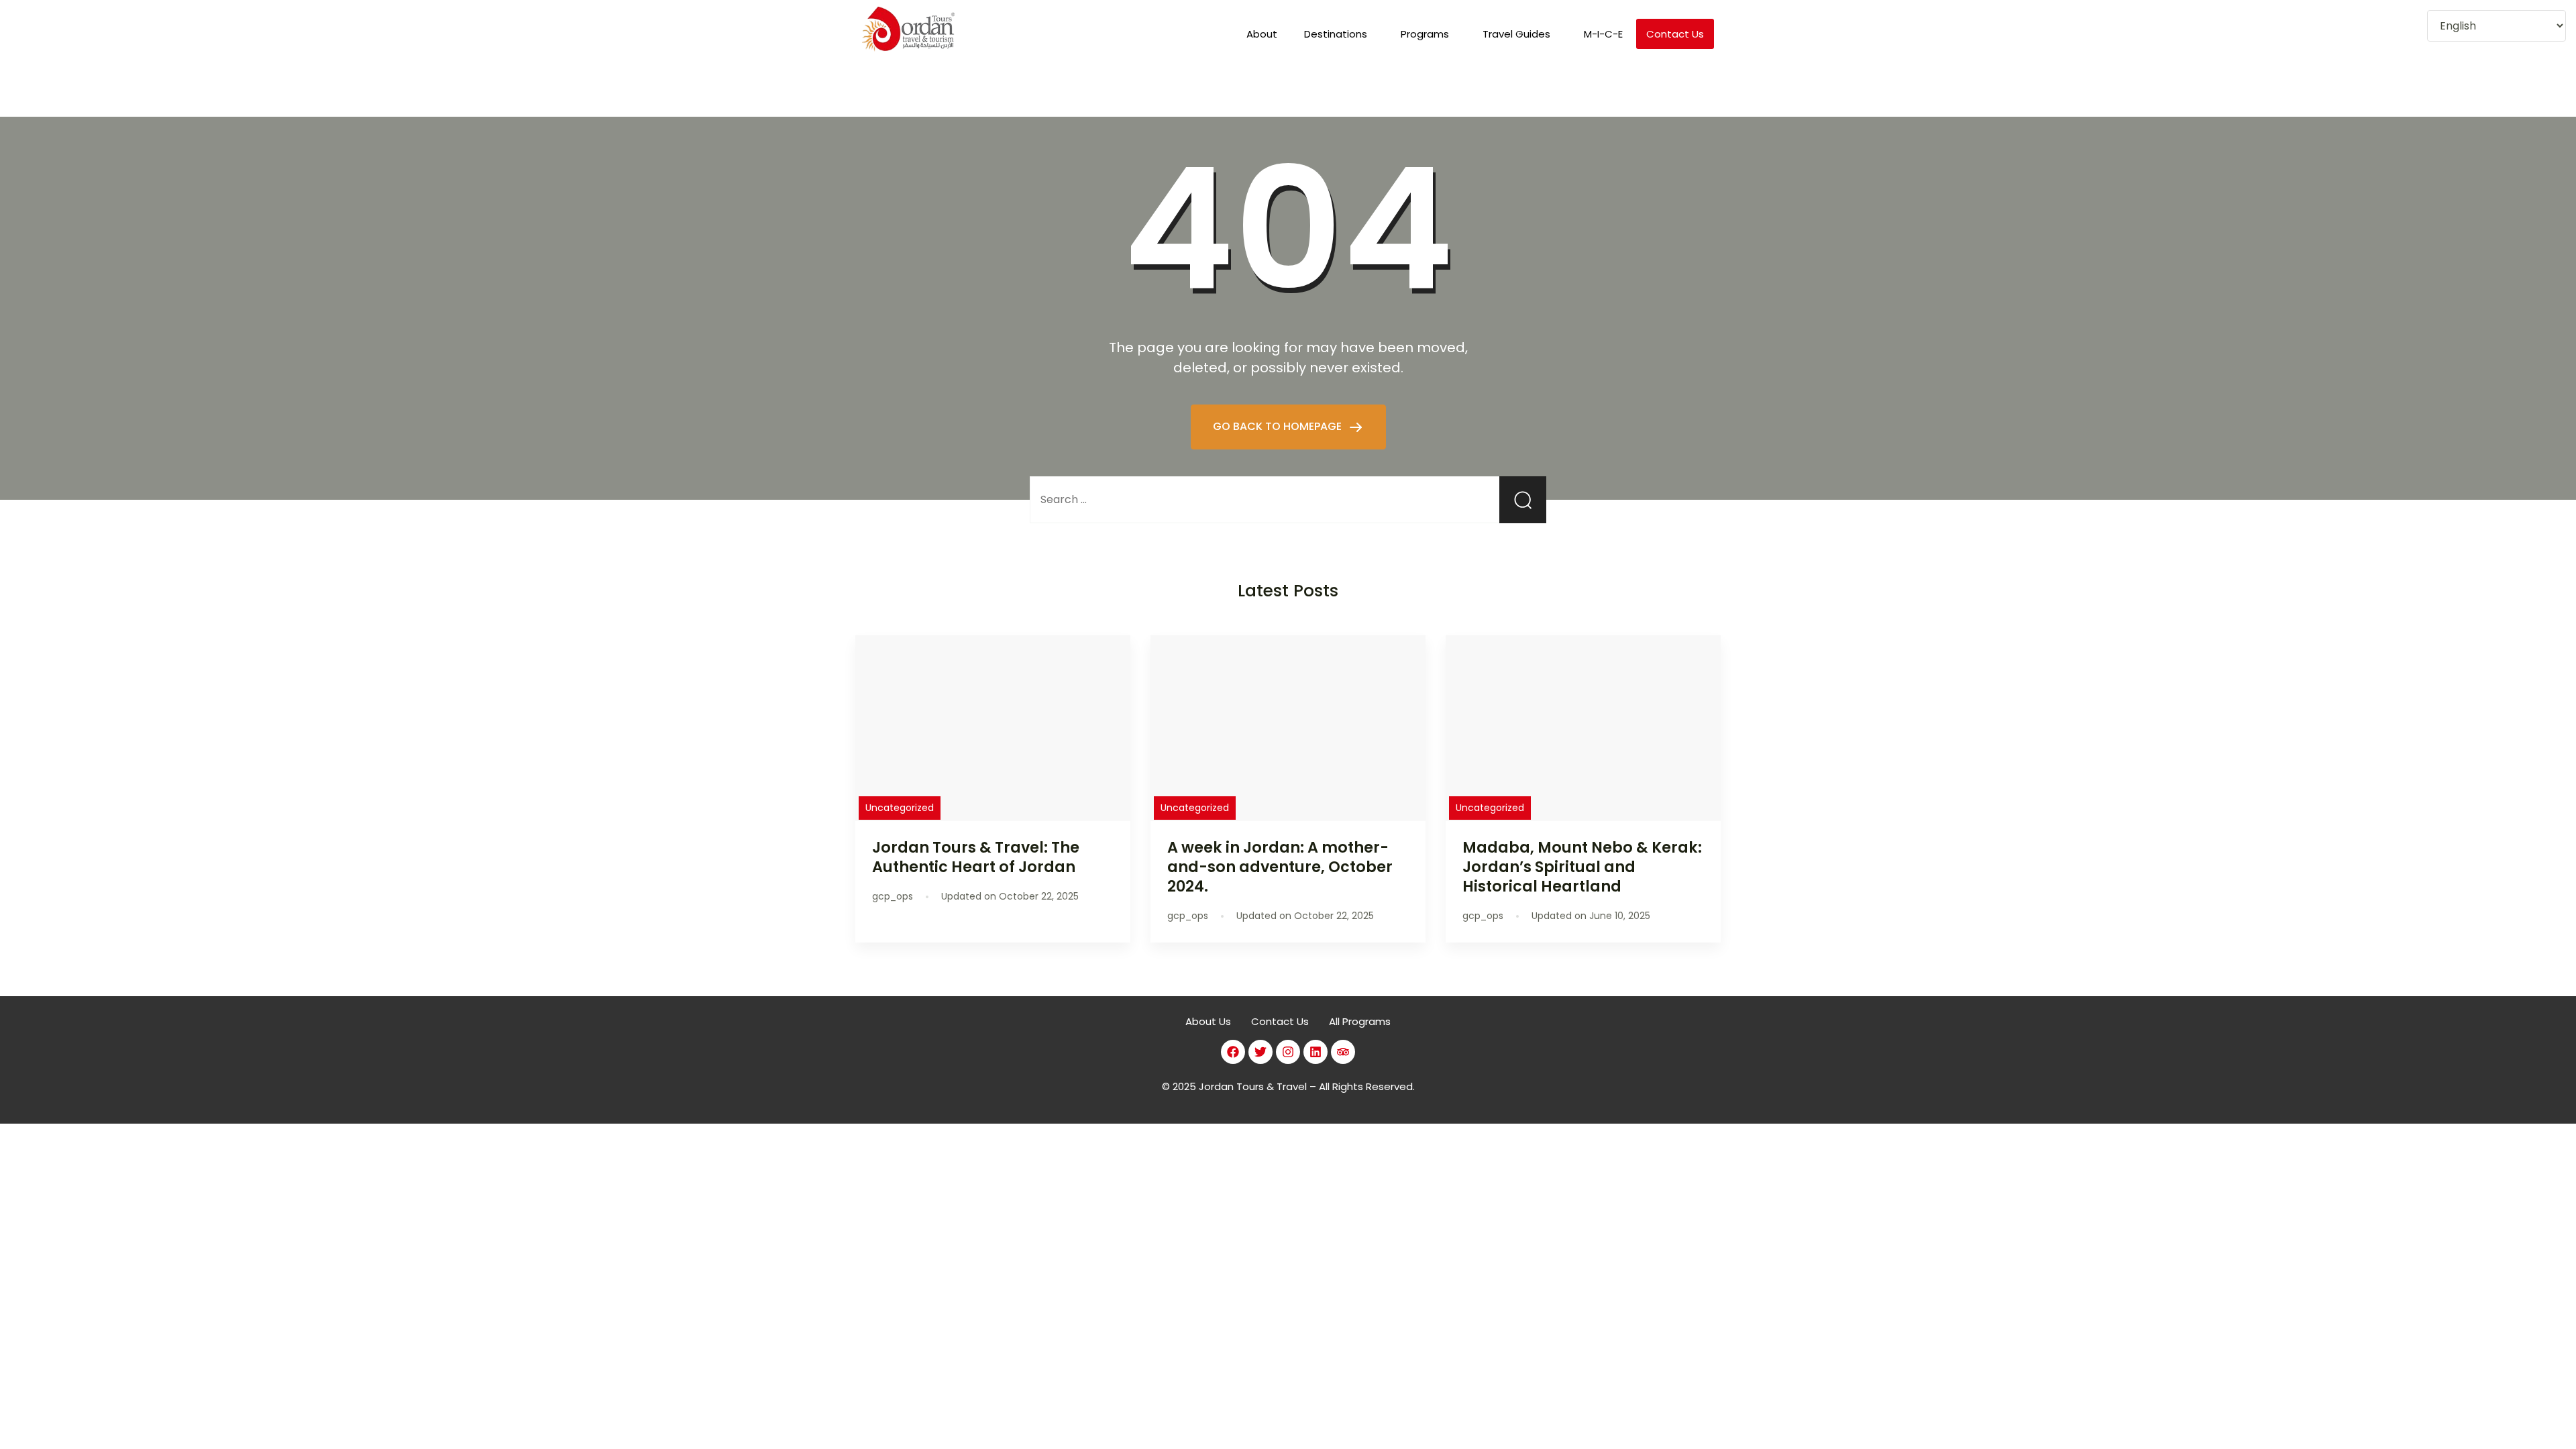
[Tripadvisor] (1343, 1052)
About (1262, 34)
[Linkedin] (1316, 1052)
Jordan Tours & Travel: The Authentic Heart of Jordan (976, 857)
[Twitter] (1260, 1052)
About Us (1208, 1021)
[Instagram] (1288, 1052)
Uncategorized (900, 808)
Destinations (1336, 34)
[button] (1339, 34)
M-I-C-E (1603, 34)
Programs (1425, 34)
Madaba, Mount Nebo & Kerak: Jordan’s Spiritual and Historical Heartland (1582, 867)
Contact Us (1675, 34)
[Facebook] (1233, 1052)
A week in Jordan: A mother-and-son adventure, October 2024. (1280, 867)
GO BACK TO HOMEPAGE (1279, 426)
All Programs (1360, 1021)
